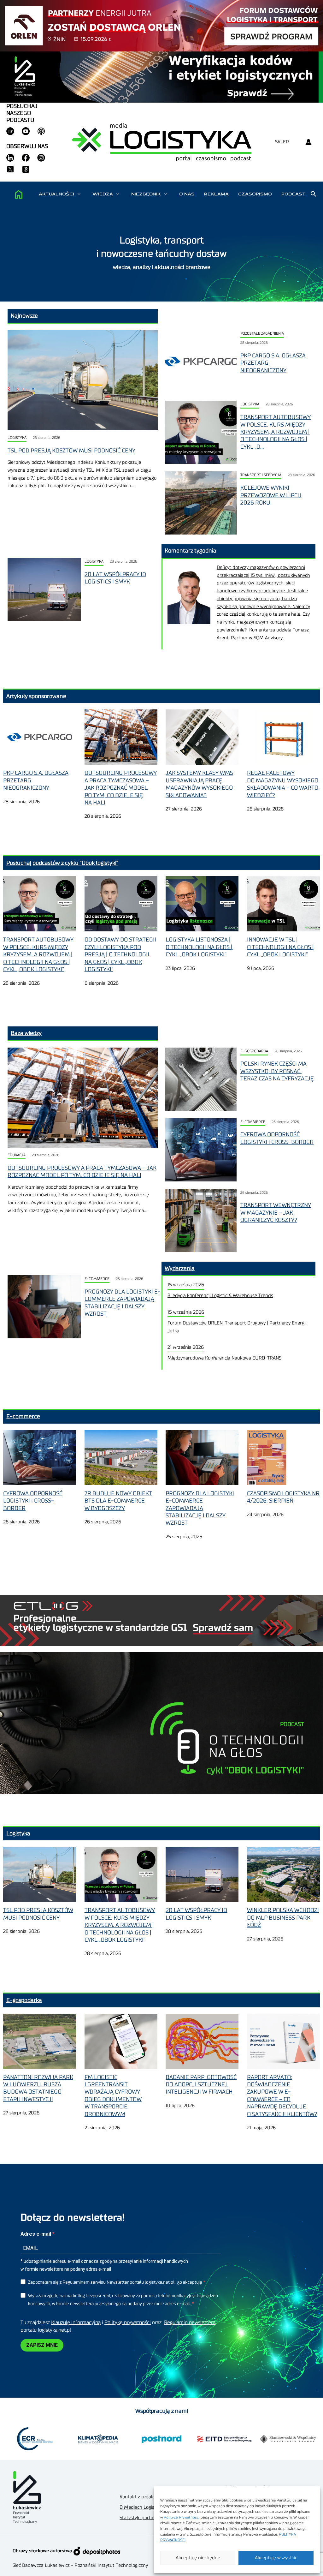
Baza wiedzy (26, 1033)
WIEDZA (103, 194)
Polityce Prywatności (182, 2517)
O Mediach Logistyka (141, 2507)
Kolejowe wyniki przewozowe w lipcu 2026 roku (271, 495)
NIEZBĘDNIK (146, 194)
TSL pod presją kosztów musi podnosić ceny (71, 451)
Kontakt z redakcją (139, 2497)
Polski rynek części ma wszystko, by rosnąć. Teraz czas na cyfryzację (277, 1071)
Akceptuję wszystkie (276, 2558)
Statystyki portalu (138, 2518)
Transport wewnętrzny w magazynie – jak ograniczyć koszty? (276, 1213)
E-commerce (253, 1122)
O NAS (187, 194)
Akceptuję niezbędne (198, 2558)
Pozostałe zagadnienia (262, 334)
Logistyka (17, 438)
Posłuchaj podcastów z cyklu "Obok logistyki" (62, 863)
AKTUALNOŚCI (56, 194)
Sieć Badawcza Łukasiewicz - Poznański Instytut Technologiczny (80, 2565)
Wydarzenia (180, 1268)
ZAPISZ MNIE (42, 2345)
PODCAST (294, 194)
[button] (79, 194)
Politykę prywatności (128, 2322)
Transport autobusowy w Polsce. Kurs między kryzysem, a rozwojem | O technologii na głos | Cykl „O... (276, 432)
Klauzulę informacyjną (76, 2322)
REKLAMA (216, 194)
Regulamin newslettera (190, 2322)
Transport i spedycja (261, 475)
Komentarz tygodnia (191, 551)
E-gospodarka (254, 1051)
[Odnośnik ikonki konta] (308, 142)
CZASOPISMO (255, 194)
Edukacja (17, 1155)
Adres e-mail (36, 2234)
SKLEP (282, 142)
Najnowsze (24, 316)
